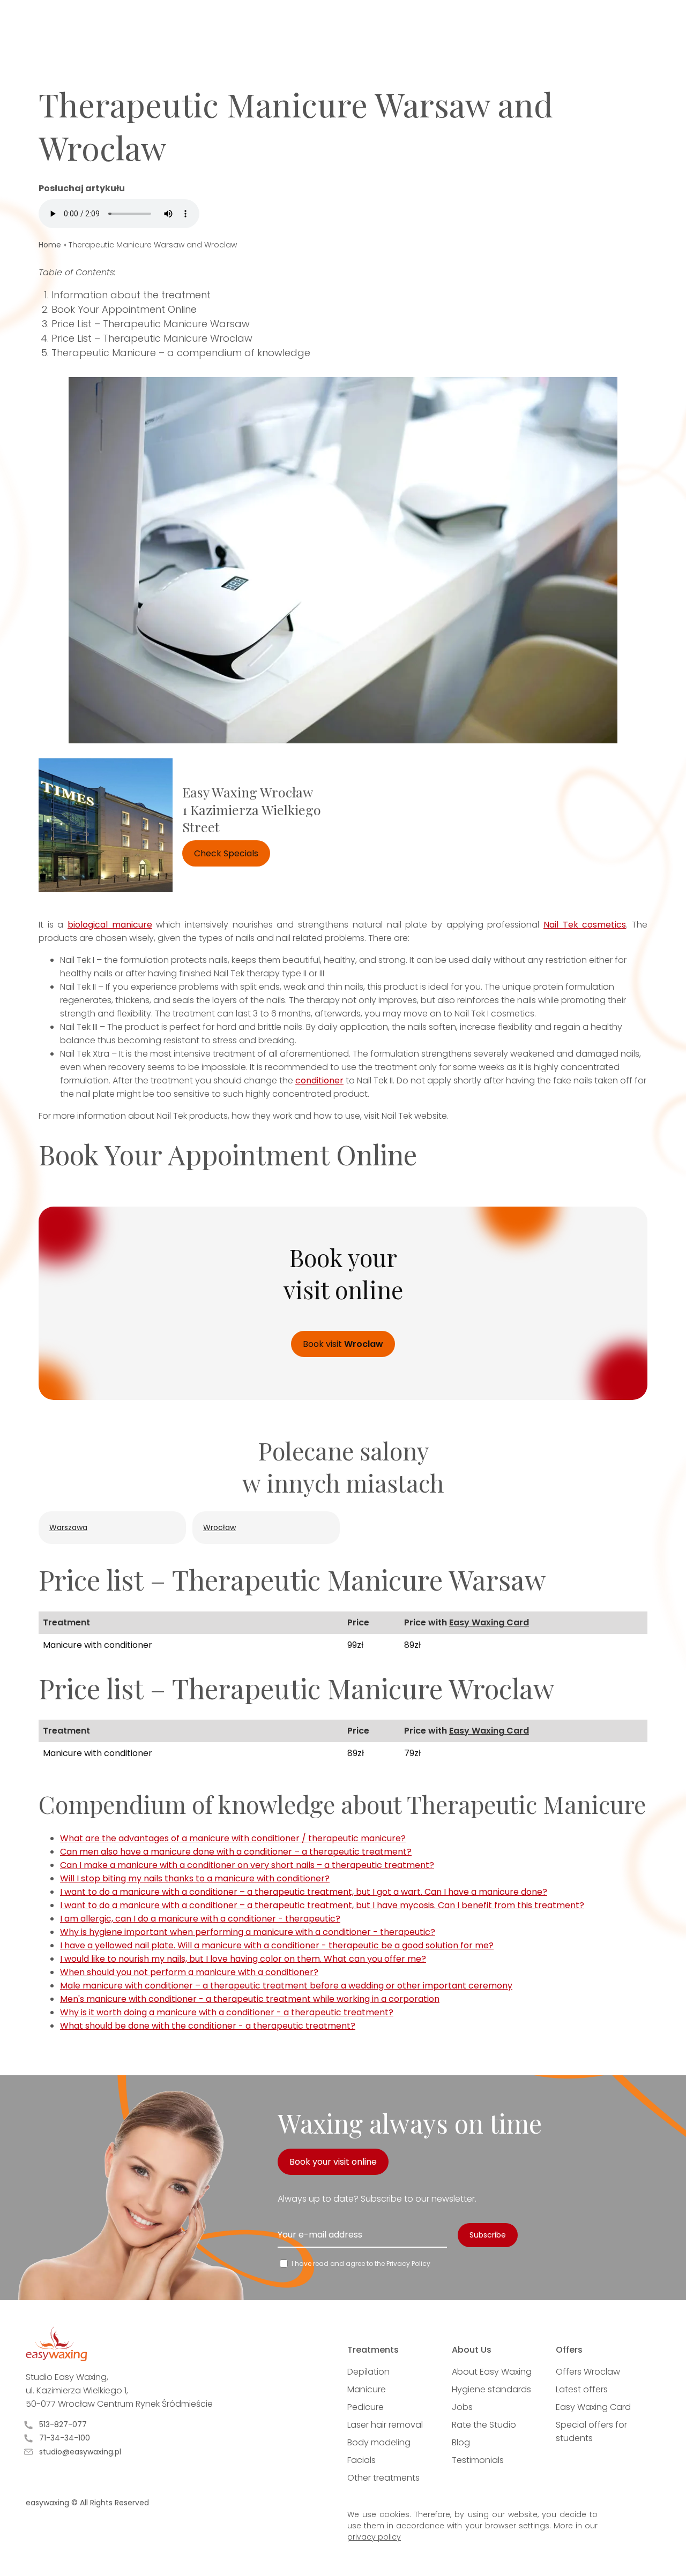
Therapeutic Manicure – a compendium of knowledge (181, 353)
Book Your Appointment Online (124, 309)
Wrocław (219, 1527)
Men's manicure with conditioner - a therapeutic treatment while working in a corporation (250, 1999)
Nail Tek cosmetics (585, 925)
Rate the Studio (484, 2425)
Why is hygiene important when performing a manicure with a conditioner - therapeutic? (248, 1932)
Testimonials (478, 2460)
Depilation (368, 2372)
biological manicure (110, 925)
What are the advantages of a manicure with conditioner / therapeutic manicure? (233, 1838)
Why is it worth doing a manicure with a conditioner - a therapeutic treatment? (227, 2012)
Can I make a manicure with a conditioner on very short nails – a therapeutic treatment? (247, 1865)
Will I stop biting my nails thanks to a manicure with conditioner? (195, 1878)
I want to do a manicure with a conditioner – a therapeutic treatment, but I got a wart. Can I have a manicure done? (304, 1892)
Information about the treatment (131, 295)
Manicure (367, 2389)
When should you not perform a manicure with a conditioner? (189, 1972)
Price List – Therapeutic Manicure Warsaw (151, 324)
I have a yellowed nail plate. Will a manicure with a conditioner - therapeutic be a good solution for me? (277, 1945)
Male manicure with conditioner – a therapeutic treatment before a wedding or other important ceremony (286, 1986)
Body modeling (379, 2442)
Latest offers (582, 2389)
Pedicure (366, 2407)
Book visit (343, 1344)
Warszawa (68, 1527)
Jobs (462, 2407)
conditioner (319, 1080)
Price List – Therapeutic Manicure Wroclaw (152, 338)
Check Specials (226, 853)
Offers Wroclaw (588, 2372)
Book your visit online (333, 2162)
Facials (361, 2460)
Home (50, 245)
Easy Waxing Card (489, 1622)
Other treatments (383, 2478)
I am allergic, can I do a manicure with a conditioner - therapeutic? (200, 1919)
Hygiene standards (491, 2389)
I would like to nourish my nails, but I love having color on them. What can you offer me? (243, 1959)
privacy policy (374, 2537)
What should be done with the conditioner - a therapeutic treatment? (208, 2026)
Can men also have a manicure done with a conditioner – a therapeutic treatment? (236, 1852)
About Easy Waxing (492, 2372)
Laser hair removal (385, 2425)
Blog (461, 2442)
